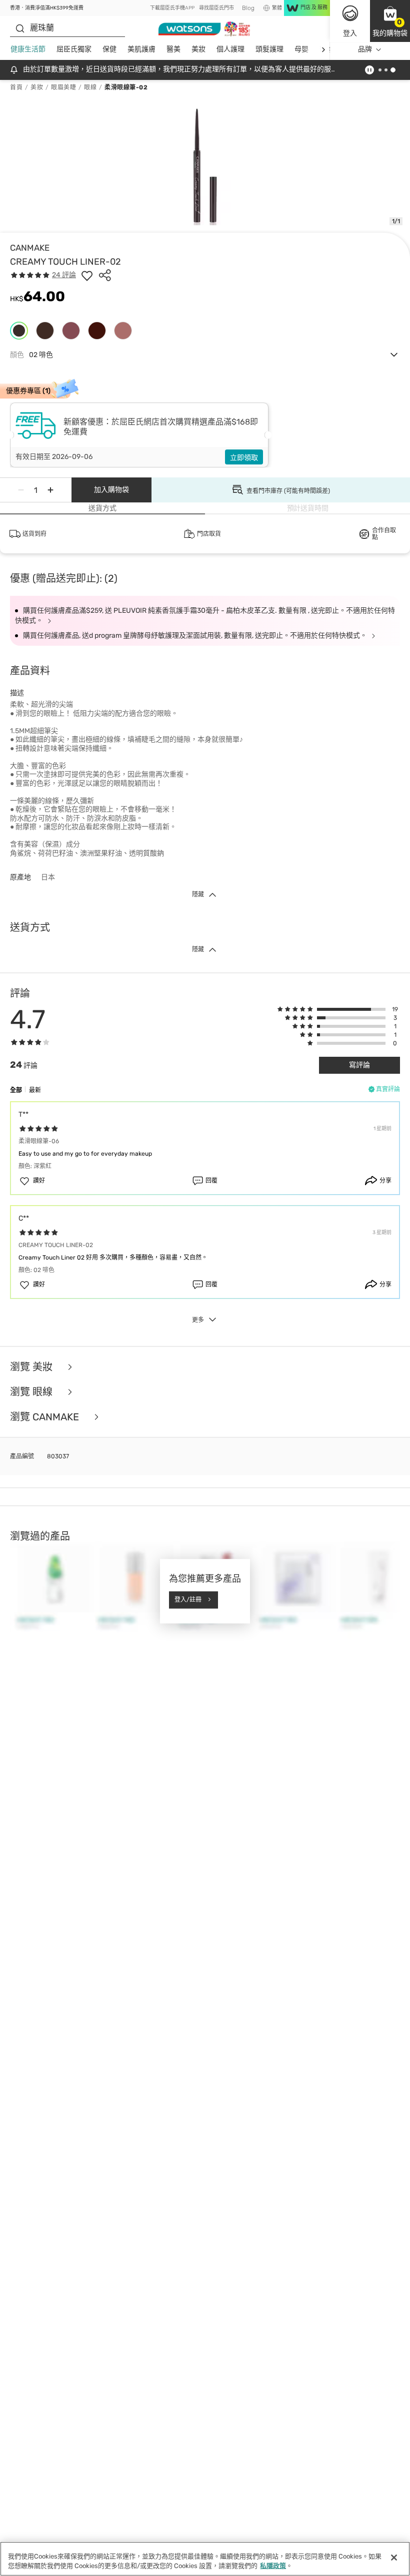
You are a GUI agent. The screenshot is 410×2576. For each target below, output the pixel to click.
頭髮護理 (269, 49)
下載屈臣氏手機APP (172, 8)
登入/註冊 (188, 1600)
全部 (16, 1090)
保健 (109, 49)
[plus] (50, 490)
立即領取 (244, 458)
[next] (323, 50)
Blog (248, 8)
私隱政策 (273, 2566)
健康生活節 (28, 49)
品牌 (365, 49)
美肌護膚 (141, 49)
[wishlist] (87, 275)
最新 (35, 1090)
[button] (390, 21)
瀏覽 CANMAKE (46, 1417)
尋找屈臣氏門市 (216, 8)
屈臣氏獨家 (74, 49)
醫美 (173, 49)
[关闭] (394, 2558)
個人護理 (230, 49)
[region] (205, 2559)
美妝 (198, 49)
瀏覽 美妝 (32, 1367)
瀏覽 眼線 (32, 1392)
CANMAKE (30, 248)
